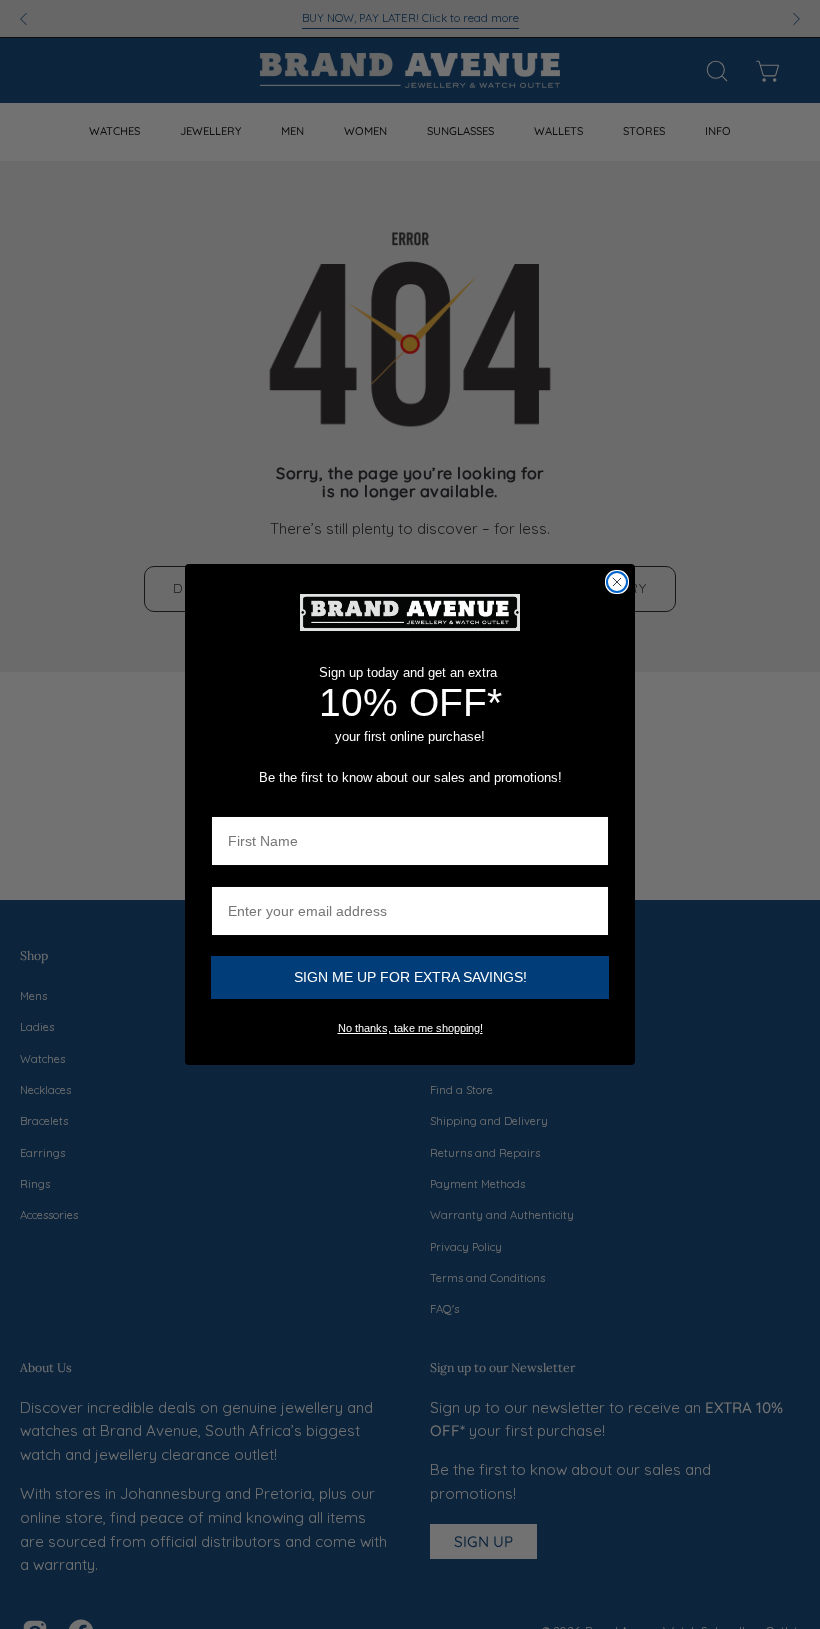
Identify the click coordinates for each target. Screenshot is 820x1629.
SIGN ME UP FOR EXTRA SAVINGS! (410, 977)
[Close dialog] (617, 582)
